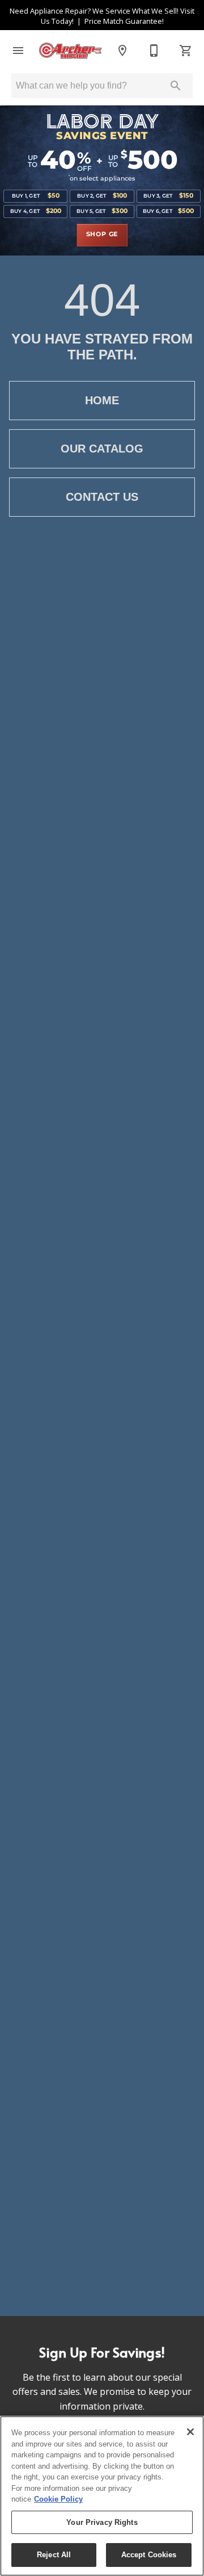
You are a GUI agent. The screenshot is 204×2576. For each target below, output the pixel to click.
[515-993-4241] (154, 51)
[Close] (190, 2432)
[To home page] (70, 51)
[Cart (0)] (186, 51)
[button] (18, 51)
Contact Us (102, 497)
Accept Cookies (149, 2555)
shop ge (102, 234)
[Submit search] (176, 86)
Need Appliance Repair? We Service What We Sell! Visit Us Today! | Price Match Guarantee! (102, 16)
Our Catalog (102, 449)
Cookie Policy (58, 2499)
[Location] (122, 51)
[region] (102, 2496)
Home (102, 400)
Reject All (54, 2555)
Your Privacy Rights (102, 2522)
